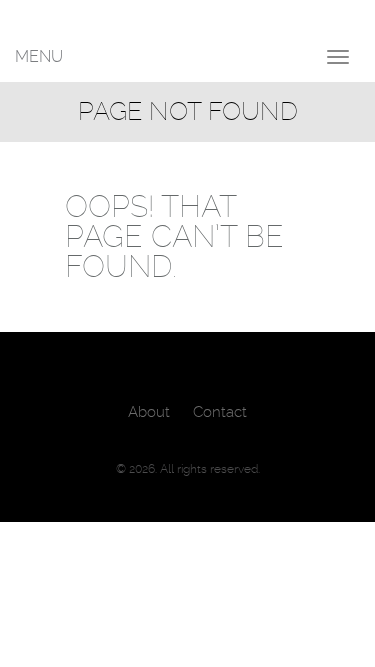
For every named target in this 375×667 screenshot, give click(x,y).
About (149, 412)
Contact (220, 412)
